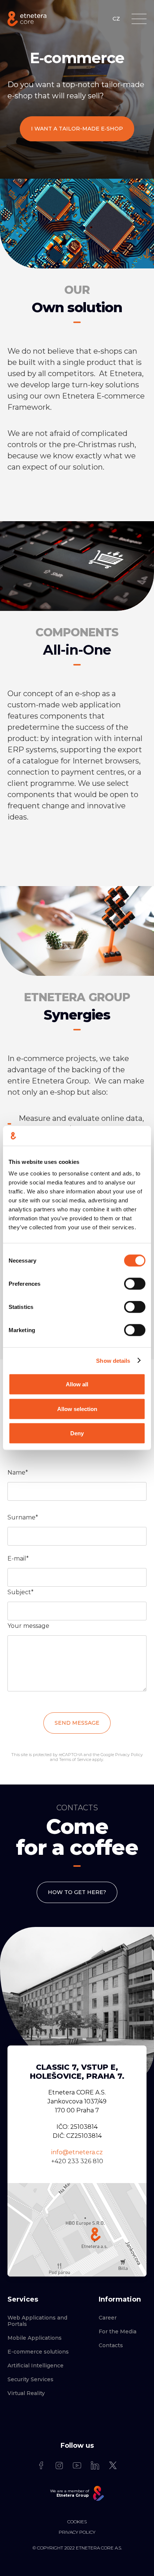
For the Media (118, 2332)
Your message (28, 1626)
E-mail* (18, 1558)
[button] (139, 19)
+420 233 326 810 (77, 2161)
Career (108, 2318)
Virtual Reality (26, 2393)
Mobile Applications (35, 2338)
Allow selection (77, 1409)
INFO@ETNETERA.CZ (77, 2152)
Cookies (77, 2522)
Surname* (23, 1517)
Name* (18, 1473)
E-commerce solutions (38, 2352)
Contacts (111, 2346)
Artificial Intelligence (36, 2366)
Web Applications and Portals (37, 2321)
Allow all (77, 1384)
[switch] (135, 1284)
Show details (113, 1360)
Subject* (21, 1592)
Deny (77, 1433)
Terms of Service (75, 1759)
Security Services (30, 2380)
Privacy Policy (129, 1755)
